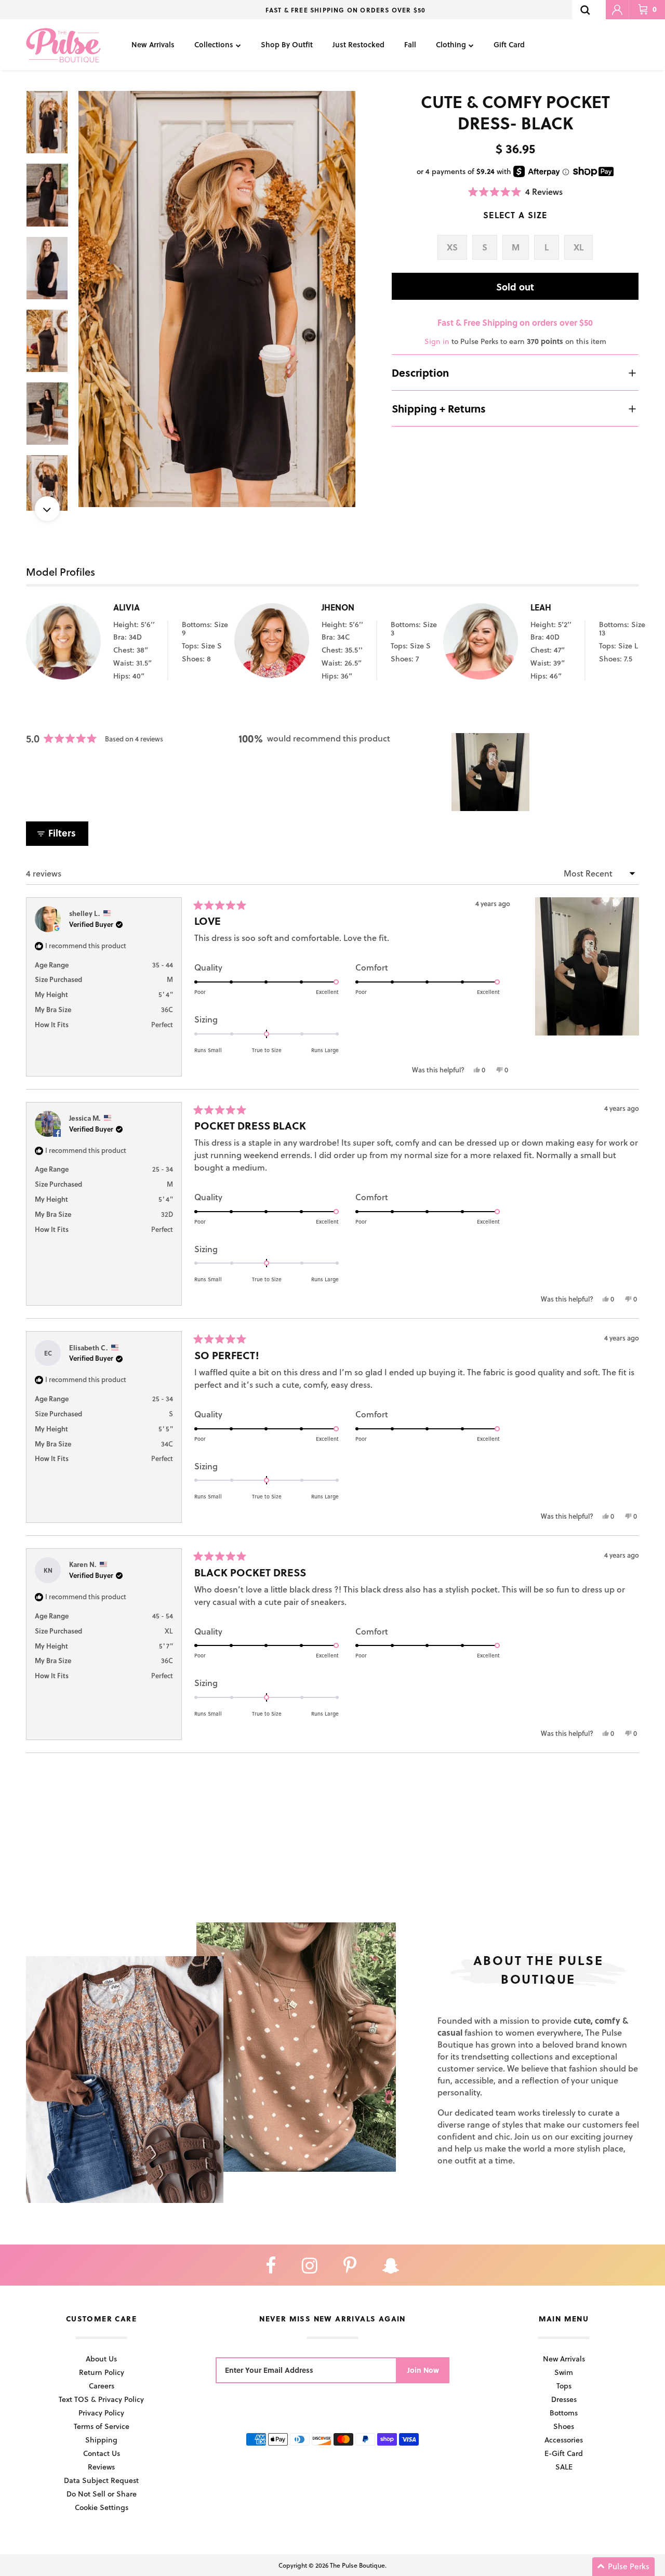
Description (420, 373)
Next (47, 509)
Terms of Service (102, 2426)
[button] (515, 191)
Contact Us (102, 2453)
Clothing (451, 44)
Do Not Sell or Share (102, 2494)
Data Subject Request (101, 2480)
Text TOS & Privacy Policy (101, 2399)
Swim (564, 2372)
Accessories (564, 2440)
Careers (102, 2386)
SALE (564, 2467)
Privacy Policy (101, 2413)
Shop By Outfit (287, 44)
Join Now (423, 2370)
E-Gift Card (564, 2453)
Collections (214, 44)
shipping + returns (439, 408)
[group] (217, 299)
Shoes (564, 2426)
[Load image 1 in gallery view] (217, 299)
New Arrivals (153, 44)
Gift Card (509, 44)
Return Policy (102, 2372)
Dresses (564, 2399)
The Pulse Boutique (357, 2565)
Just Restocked (358, 44)
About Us (101, 2359)
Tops (564, 2386)
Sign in (437, 341)
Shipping (101, 2440)
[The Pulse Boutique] (63, 45)
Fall (410, 44)
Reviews (101, 2467)
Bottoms (564, 2413)
